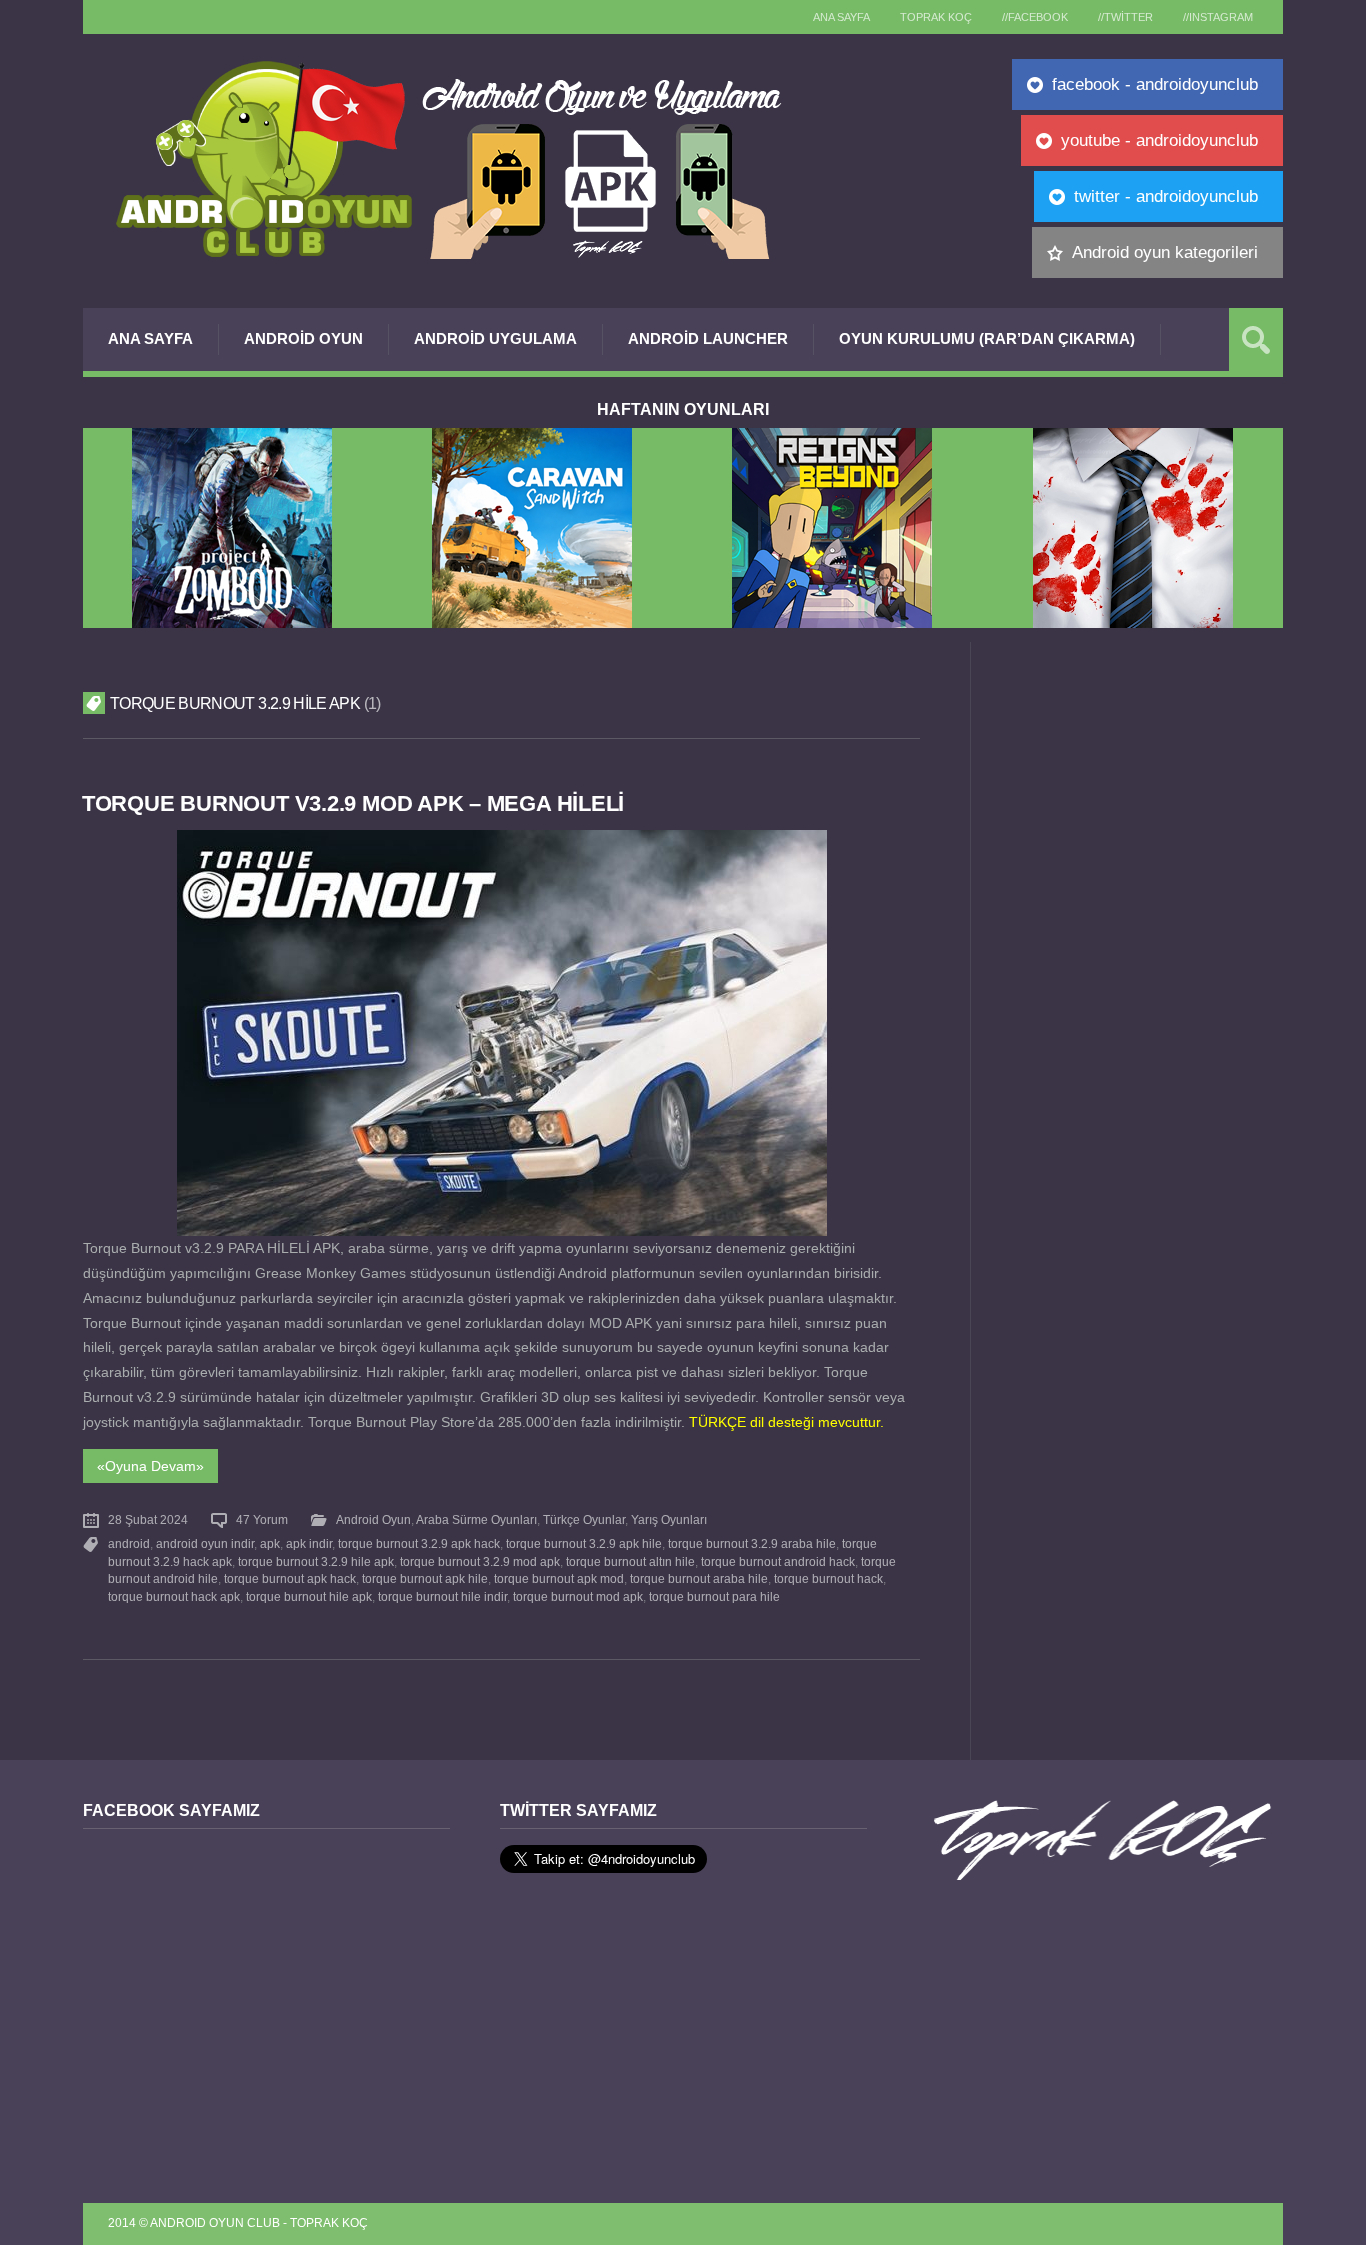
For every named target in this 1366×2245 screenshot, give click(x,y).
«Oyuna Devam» (150, 1466)
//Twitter (1125, 17)
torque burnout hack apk (174, 1597)
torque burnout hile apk (309, 1597)
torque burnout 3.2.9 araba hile (752, 1544)
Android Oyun (303, 338)
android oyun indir (205, 1544)
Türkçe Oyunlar (584, 1520)
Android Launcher (708, 338)
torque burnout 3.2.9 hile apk (316, 1562)
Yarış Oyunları (669, 1520)
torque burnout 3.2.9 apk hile (584, 1544)
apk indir (309, 1544)
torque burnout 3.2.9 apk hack (419, 1544)
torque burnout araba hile (699, 1579)
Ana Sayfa (150, 338)
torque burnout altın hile (630, 1562)
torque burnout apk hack (290, 1579)
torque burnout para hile (714, 1597)
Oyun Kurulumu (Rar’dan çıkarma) (987, 338)
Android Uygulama (495, 338)
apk (270, 1544)
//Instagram (1218, 17)
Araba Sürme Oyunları (476, 1520)
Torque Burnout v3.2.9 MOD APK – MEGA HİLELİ (353, 803)
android (129, 1544)
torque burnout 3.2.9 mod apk (480, 1562)
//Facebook (1035, 17)
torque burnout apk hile (425, 1579)
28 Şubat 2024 (148, 1520)
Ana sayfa (841, 17)
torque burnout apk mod (559, 1579)
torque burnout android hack (778, 1562)
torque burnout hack (828, 1579)
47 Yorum (262, 1520)
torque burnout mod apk (578, 1597)
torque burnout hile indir (442, 1597)
